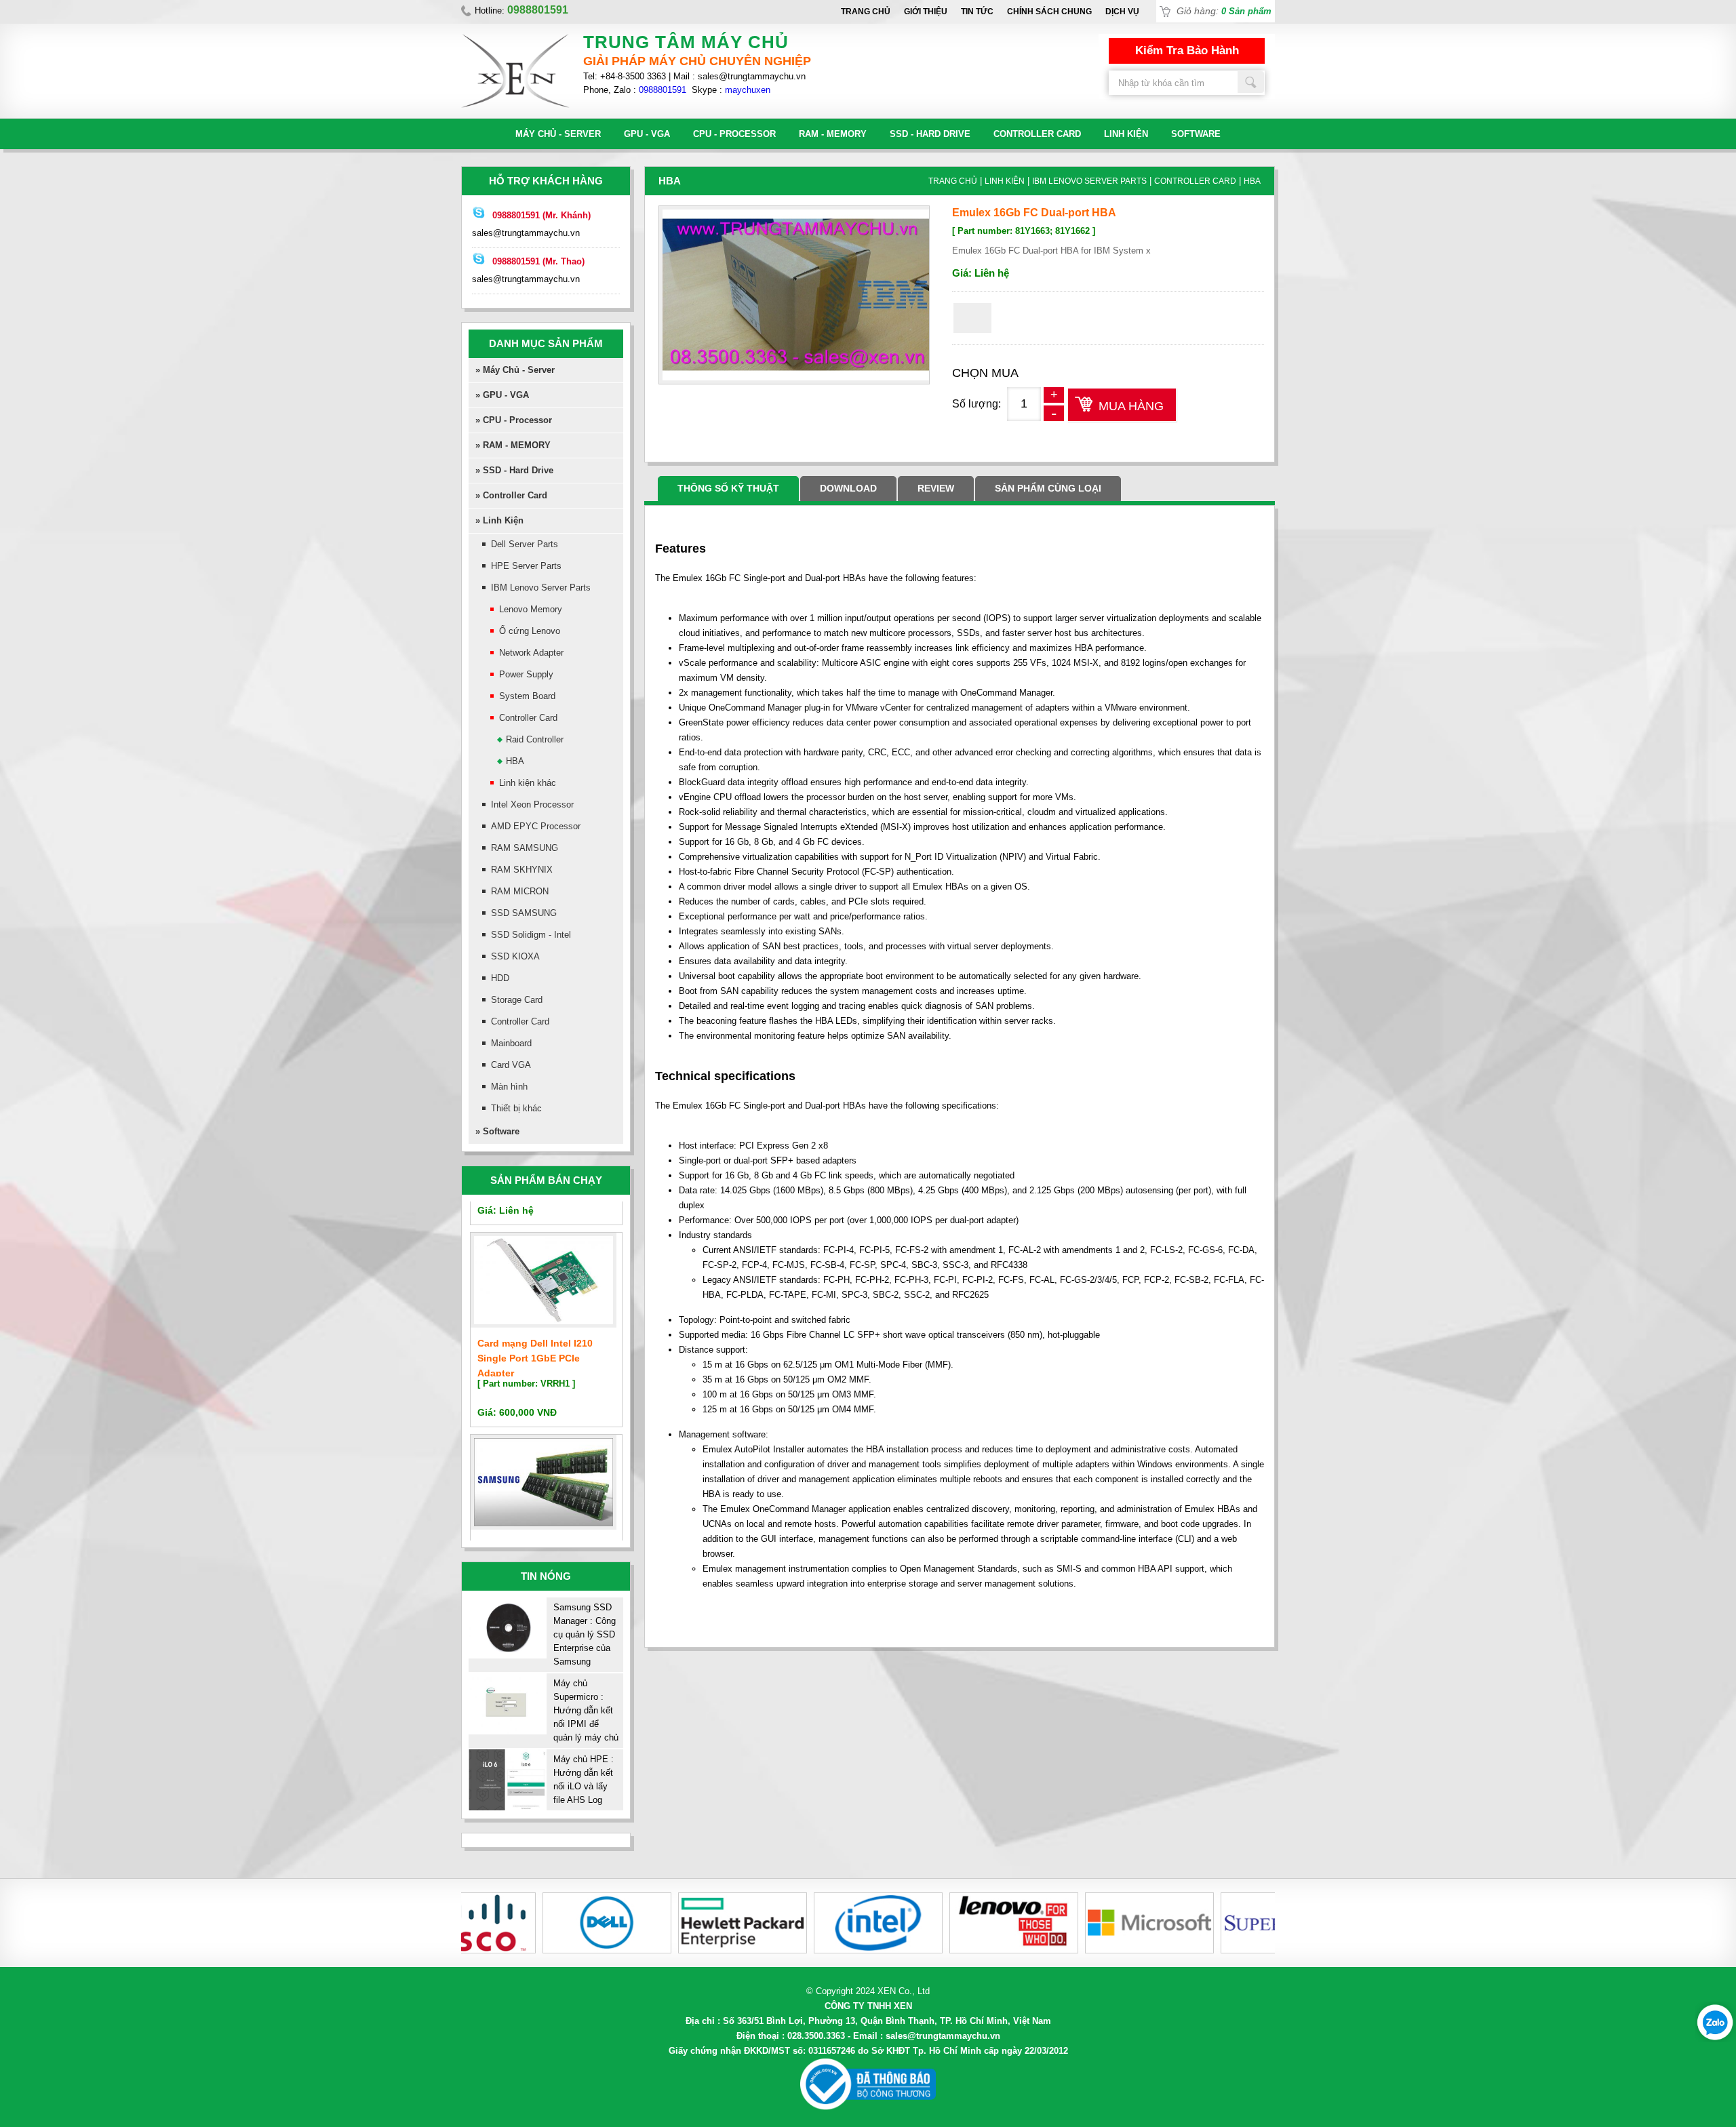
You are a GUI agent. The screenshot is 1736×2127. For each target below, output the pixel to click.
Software (1196, 134)
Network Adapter (531, 653)
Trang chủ (866, 12)
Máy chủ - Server (558, 134)
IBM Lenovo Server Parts (541, 588)
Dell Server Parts (525, 544)
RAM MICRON (520, 891)
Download (848, 488)
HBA (515, 761)
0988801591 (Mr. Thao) (538, 261)
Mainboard (511, 1043)
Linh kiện (1126, 134)
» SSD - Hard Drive (514, 470)
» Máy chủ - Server (515, 370)
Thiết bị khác (516, 1108)
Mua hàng (1131, 406)
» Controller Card (511, 495)
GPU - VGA (647, 134)
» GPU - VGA (502, 395)
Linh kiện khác (528, 783)
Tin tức (977, 12)
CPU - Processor (734, 134)
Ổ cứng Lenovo (530, 631)
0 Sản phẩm (1246, 11)
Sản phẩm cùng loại (1048, 488)
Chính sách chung (1049, 12)
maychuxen (748, 90)
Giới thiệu (926, 12)
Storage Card (517, 1000)
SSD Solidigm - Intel (531, 935)
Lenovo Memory (531, 609)
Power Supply (526, 674)
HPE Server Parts (526, 566)
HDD (500, 978)
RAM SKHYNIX (522, 870)
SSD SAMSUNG (524, 913)
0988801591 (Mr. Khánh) (541, 215)
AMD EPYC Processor (536, 826)
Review (936, 488)
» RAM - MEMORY (513, 445)
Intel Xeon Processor (532, 804)
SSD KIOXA (515, 956)
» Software (497, 1131)
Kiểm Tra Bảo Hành (1187, 51)
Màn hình (509, 1087)
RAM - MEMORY (833, 134)
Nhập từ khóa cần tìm (1251, 82)
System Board (527, 696)
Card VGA (511, 1065)
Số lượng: (976, 404)
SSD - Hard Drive (930, 134)
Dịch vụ (1122, 12)
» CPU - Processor (514, 420)
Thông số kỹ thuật (728, 488)
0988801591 (663, 90)
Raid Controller (535, 739)
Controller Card (1037, 134)
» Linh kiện (499, 520)
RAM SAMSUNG (525, 848)
